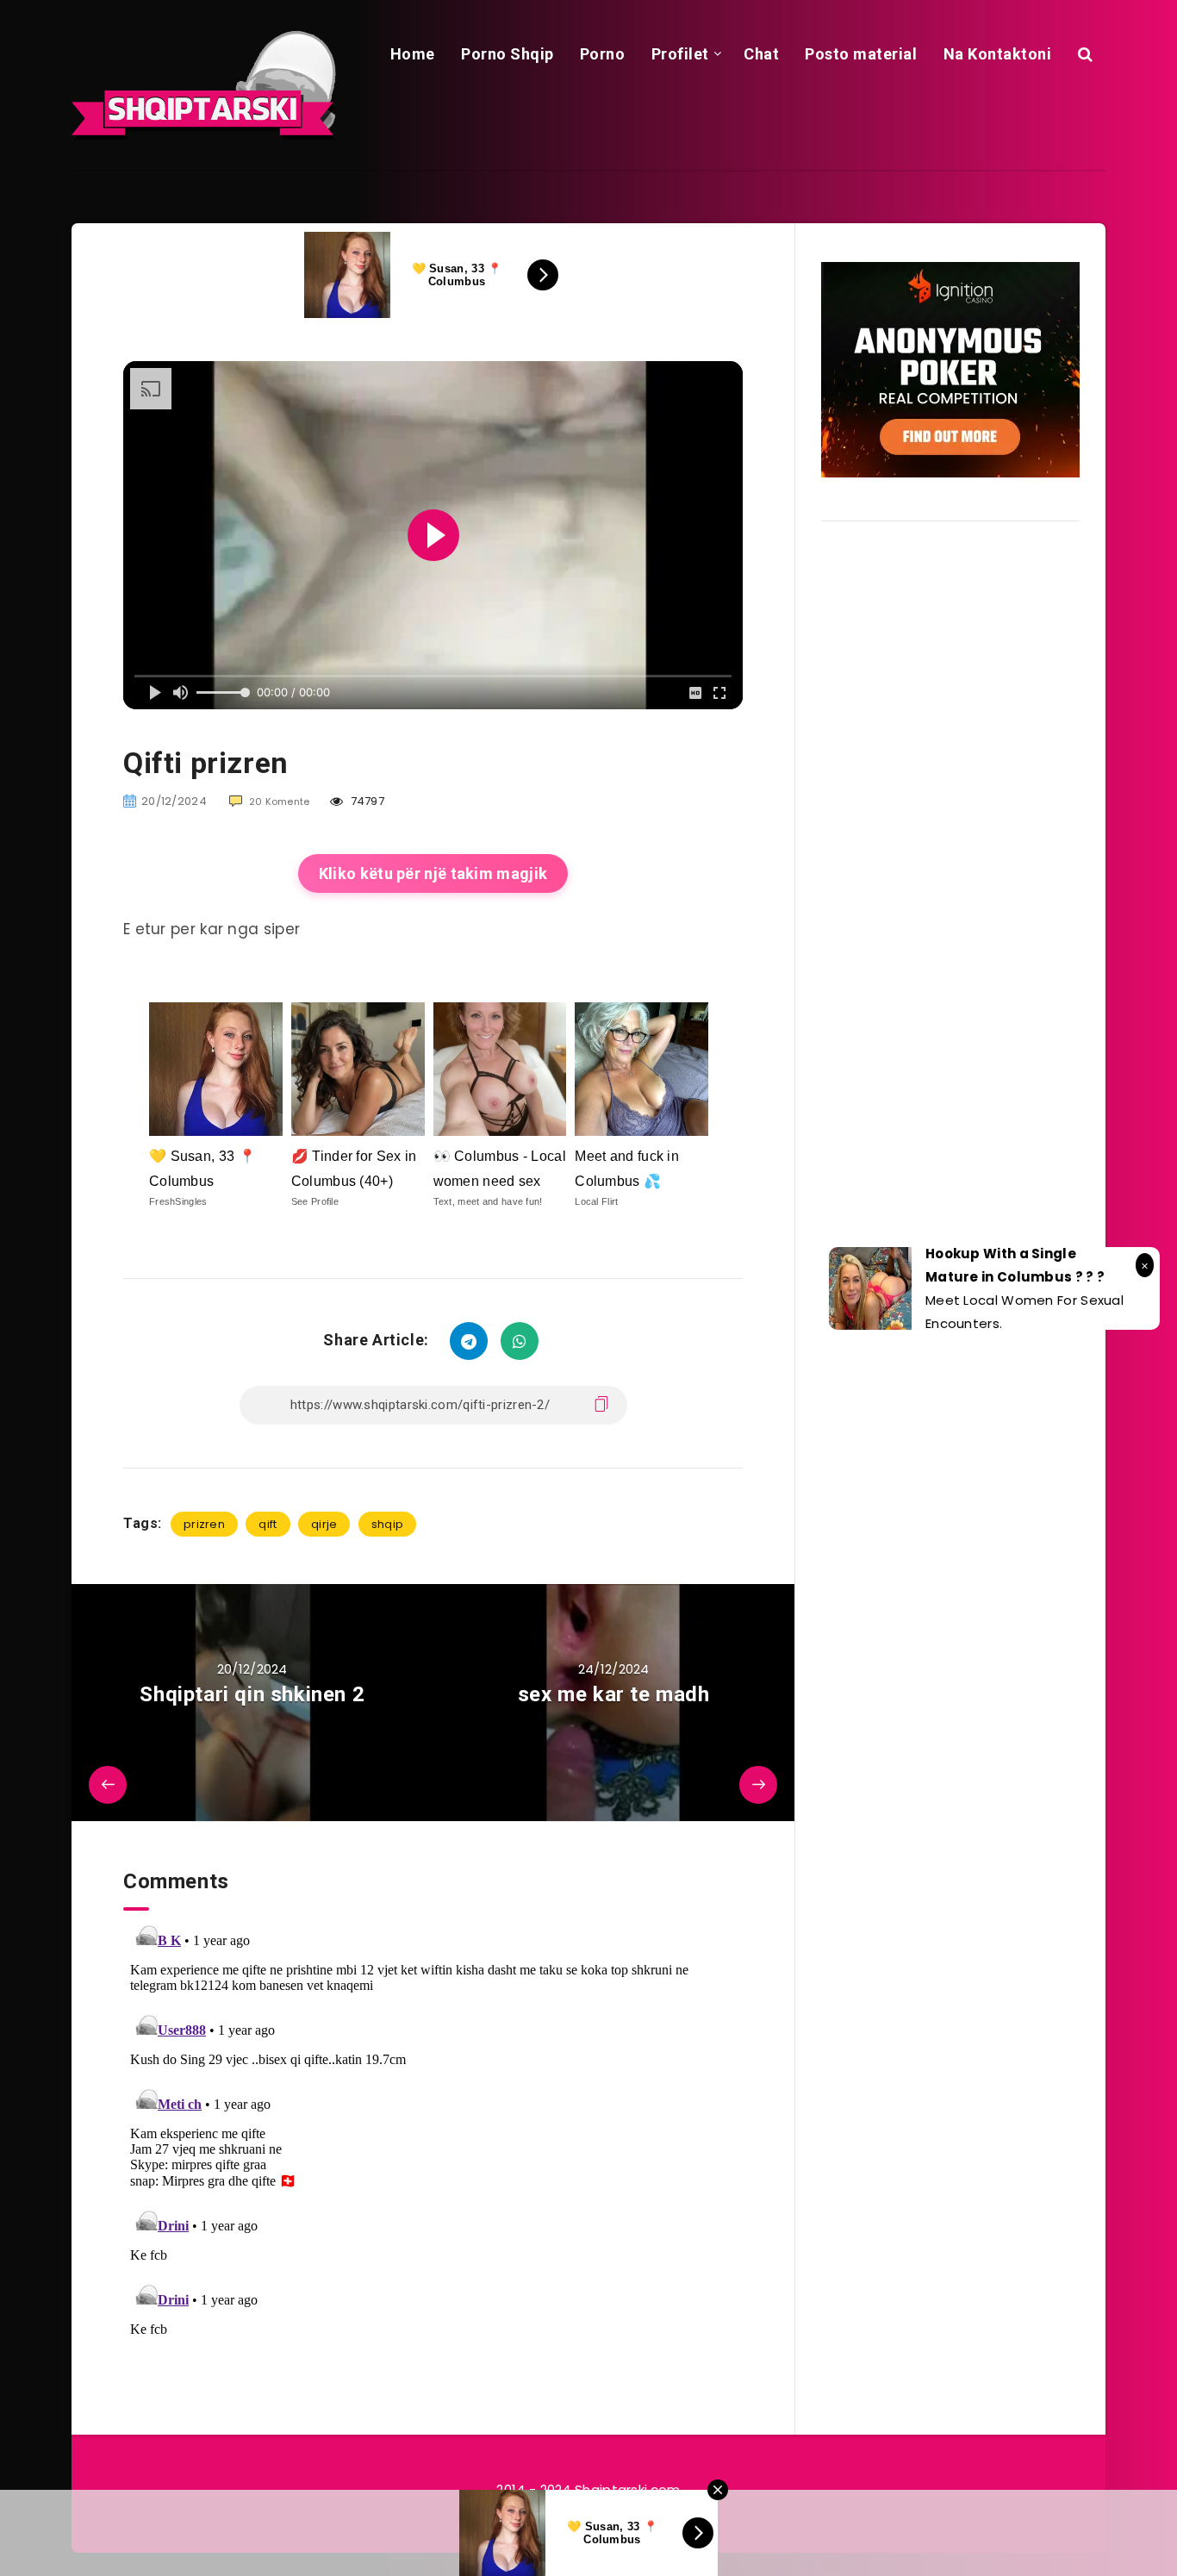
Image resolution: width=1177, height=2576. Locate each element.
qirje (324, 1524)
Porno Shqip (508, 54)
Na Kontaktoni (998, 54)
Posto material (861, 54)
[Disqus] (433, 2126)
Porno (603, 54)
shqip (388, 1524)
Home (413, 54)
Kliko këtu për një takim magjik (433, 873)
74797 (366, 801)
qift (268, 1524)
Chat (761, 54)
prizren (204, 1524)
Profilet (680, 54)
